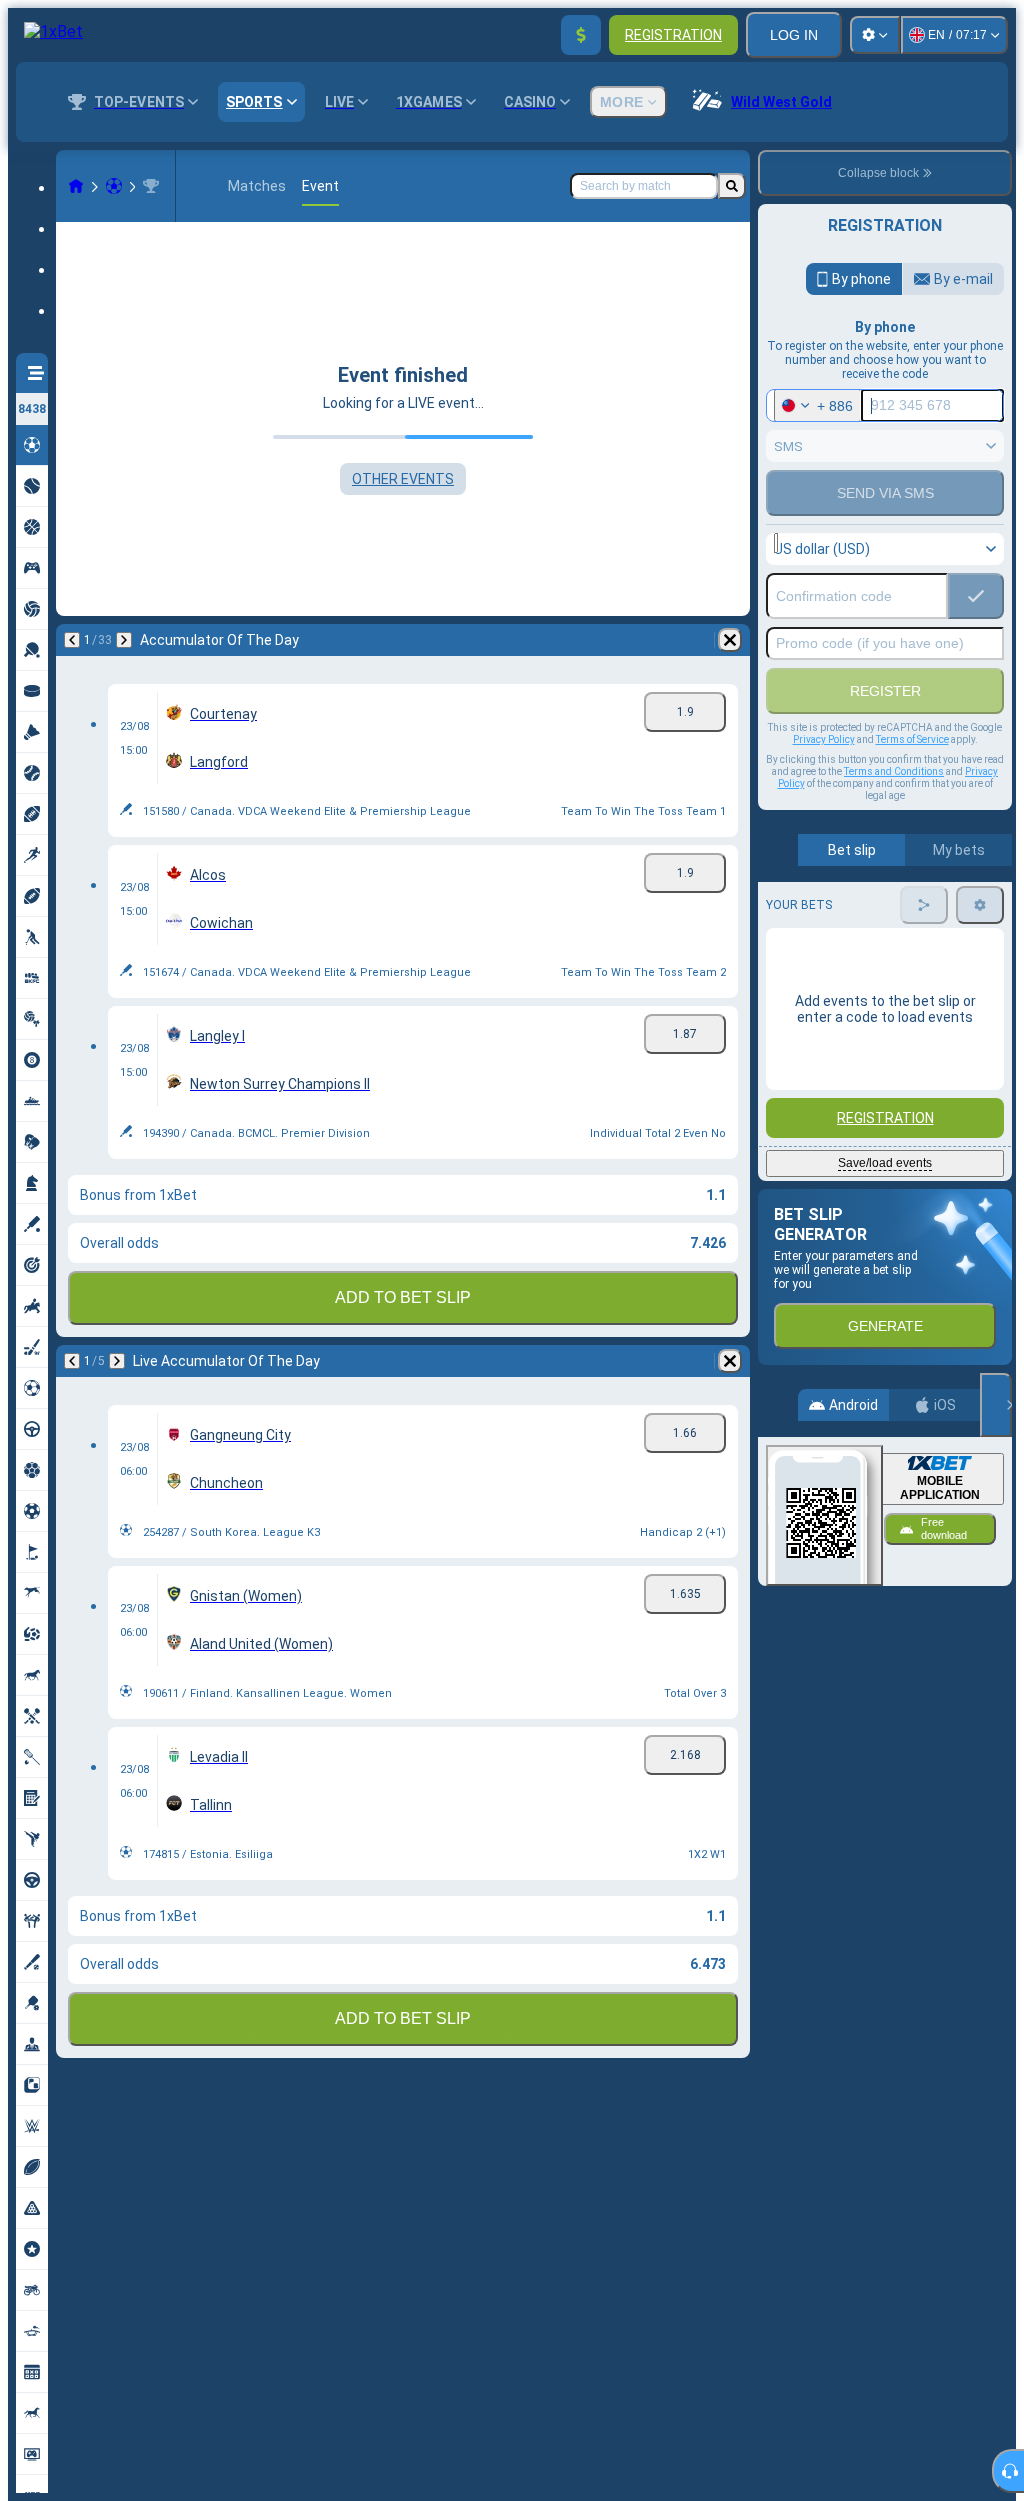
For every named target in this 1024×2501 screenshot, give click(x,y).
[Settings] (875, 35)
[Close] (996, 1405)
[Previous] (72, 640)
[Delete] (730, 640)
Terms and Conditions (894, 771)
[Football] (114, 186)
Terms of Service (912, 739)
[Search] (732, 186)
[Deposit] (581, 35)
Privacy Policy (824, 739)
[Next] (124, 640)
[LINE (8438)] (76, 186)
